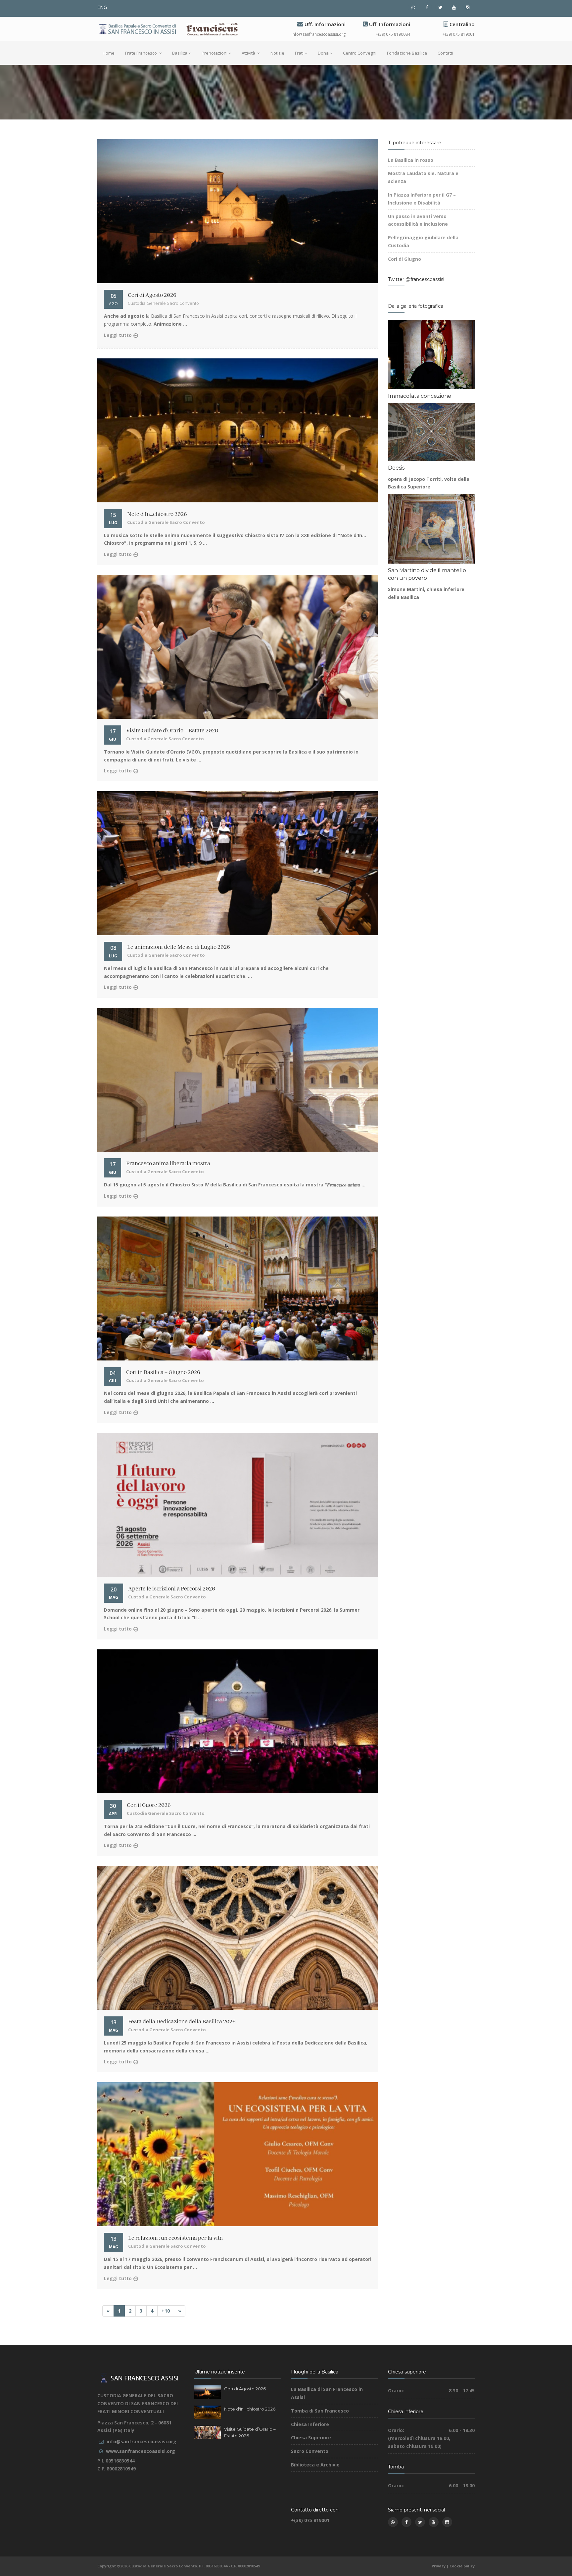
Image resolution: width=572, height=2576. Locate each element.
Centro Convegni (360, 53)
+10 (166, 2311)
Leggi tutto (118, 335)
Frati (299, 53)
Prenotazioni (215, 53)
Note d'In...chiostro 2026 (157, 514)
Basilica (180, 53)
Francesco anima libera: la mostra (168, 1164)
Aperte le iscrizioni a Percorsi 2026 (172, 1589)
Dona (323, 53)
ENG (102, 7)
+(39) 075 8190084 (393, 34)
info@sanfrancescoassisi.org (319, 34)
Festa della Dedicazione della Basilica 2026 (182, 2022)
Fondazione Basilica (407, 53)
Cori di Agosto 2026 (152, 295)
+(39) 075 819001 (459, 34)
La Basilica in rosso (411, 160)
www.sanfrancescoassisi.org (141, 2451)
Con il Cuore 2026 (149, 1805)
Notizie (277, 53)
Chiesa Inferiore (310, 2424)
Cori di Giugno (405, 259)
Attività (249, 53)
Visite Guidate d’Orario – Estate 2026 (172, 731)
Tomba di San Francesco (320, 2411)
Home (109, 53)
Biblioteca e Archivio (315, 2465)
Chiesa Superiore (311, 2438)
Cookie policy (462, 2566)
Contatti (445, 53)
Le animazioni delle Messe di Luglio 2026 (179, 947)
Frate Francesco (142, 53)
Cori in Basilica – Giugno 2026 (163, 1372)
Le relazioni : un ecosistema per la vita (175, 2238)
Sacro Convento (310, 2451)
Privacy (439, 2566)
